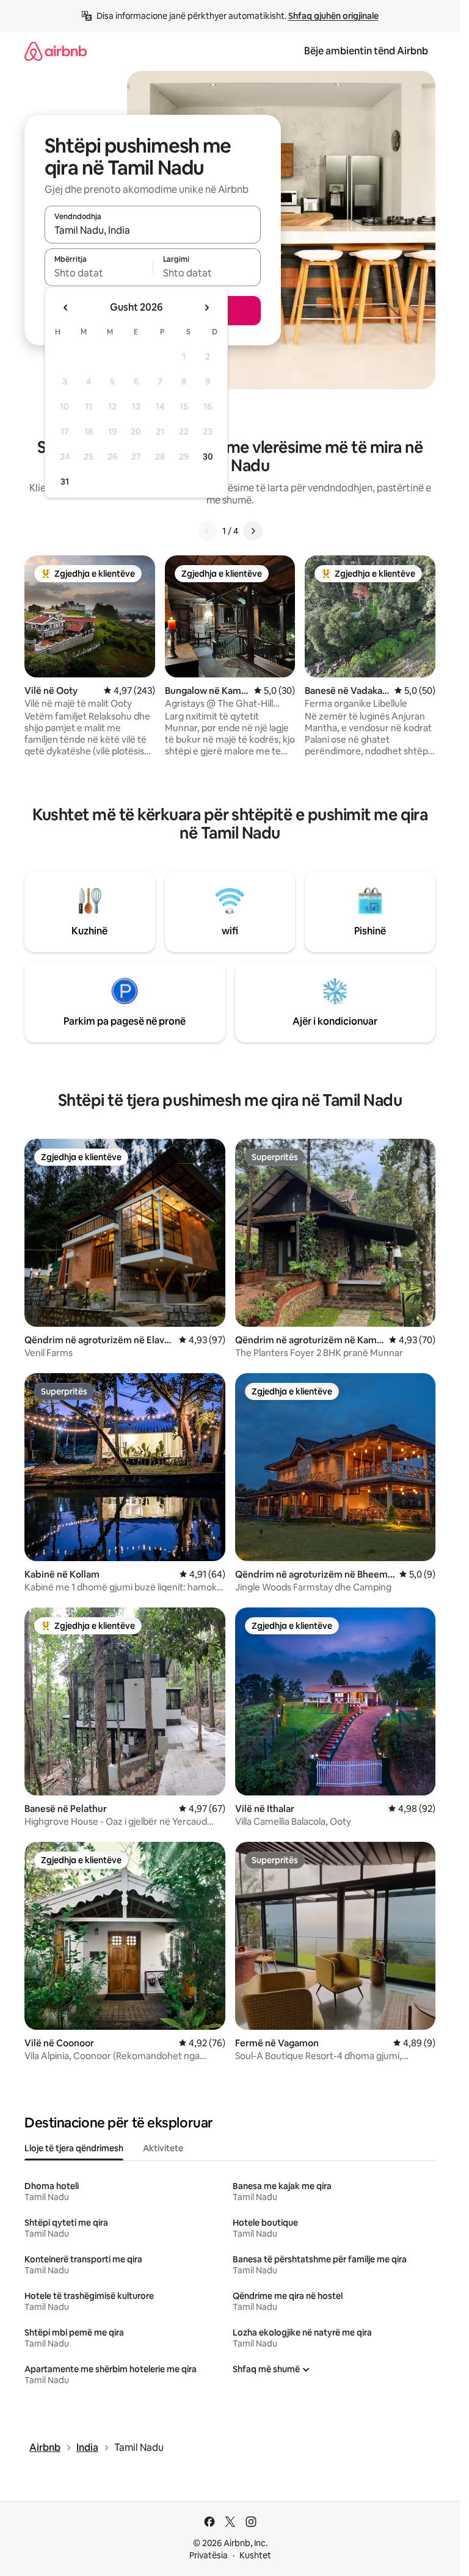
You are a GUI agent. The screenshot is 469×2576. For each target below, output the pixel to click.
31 (65, 482)
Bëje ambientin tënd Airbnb (366, 51)
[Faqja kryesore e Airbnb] (56, 51)
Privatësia (209, 2555)
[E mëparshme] (208, 531)
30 (208, 456)
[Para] (253, 531)
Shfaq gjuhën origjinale (333, 16)
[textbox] (99, 273)
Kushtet (255, 2555)
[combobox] (153, 230)
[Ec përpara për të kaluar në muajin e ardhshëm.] (206, 308)
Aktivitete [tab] (163, 2148)
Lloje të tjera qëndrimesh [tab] (74, 2148)
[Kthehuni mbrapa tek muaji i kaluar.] (66, 308)
